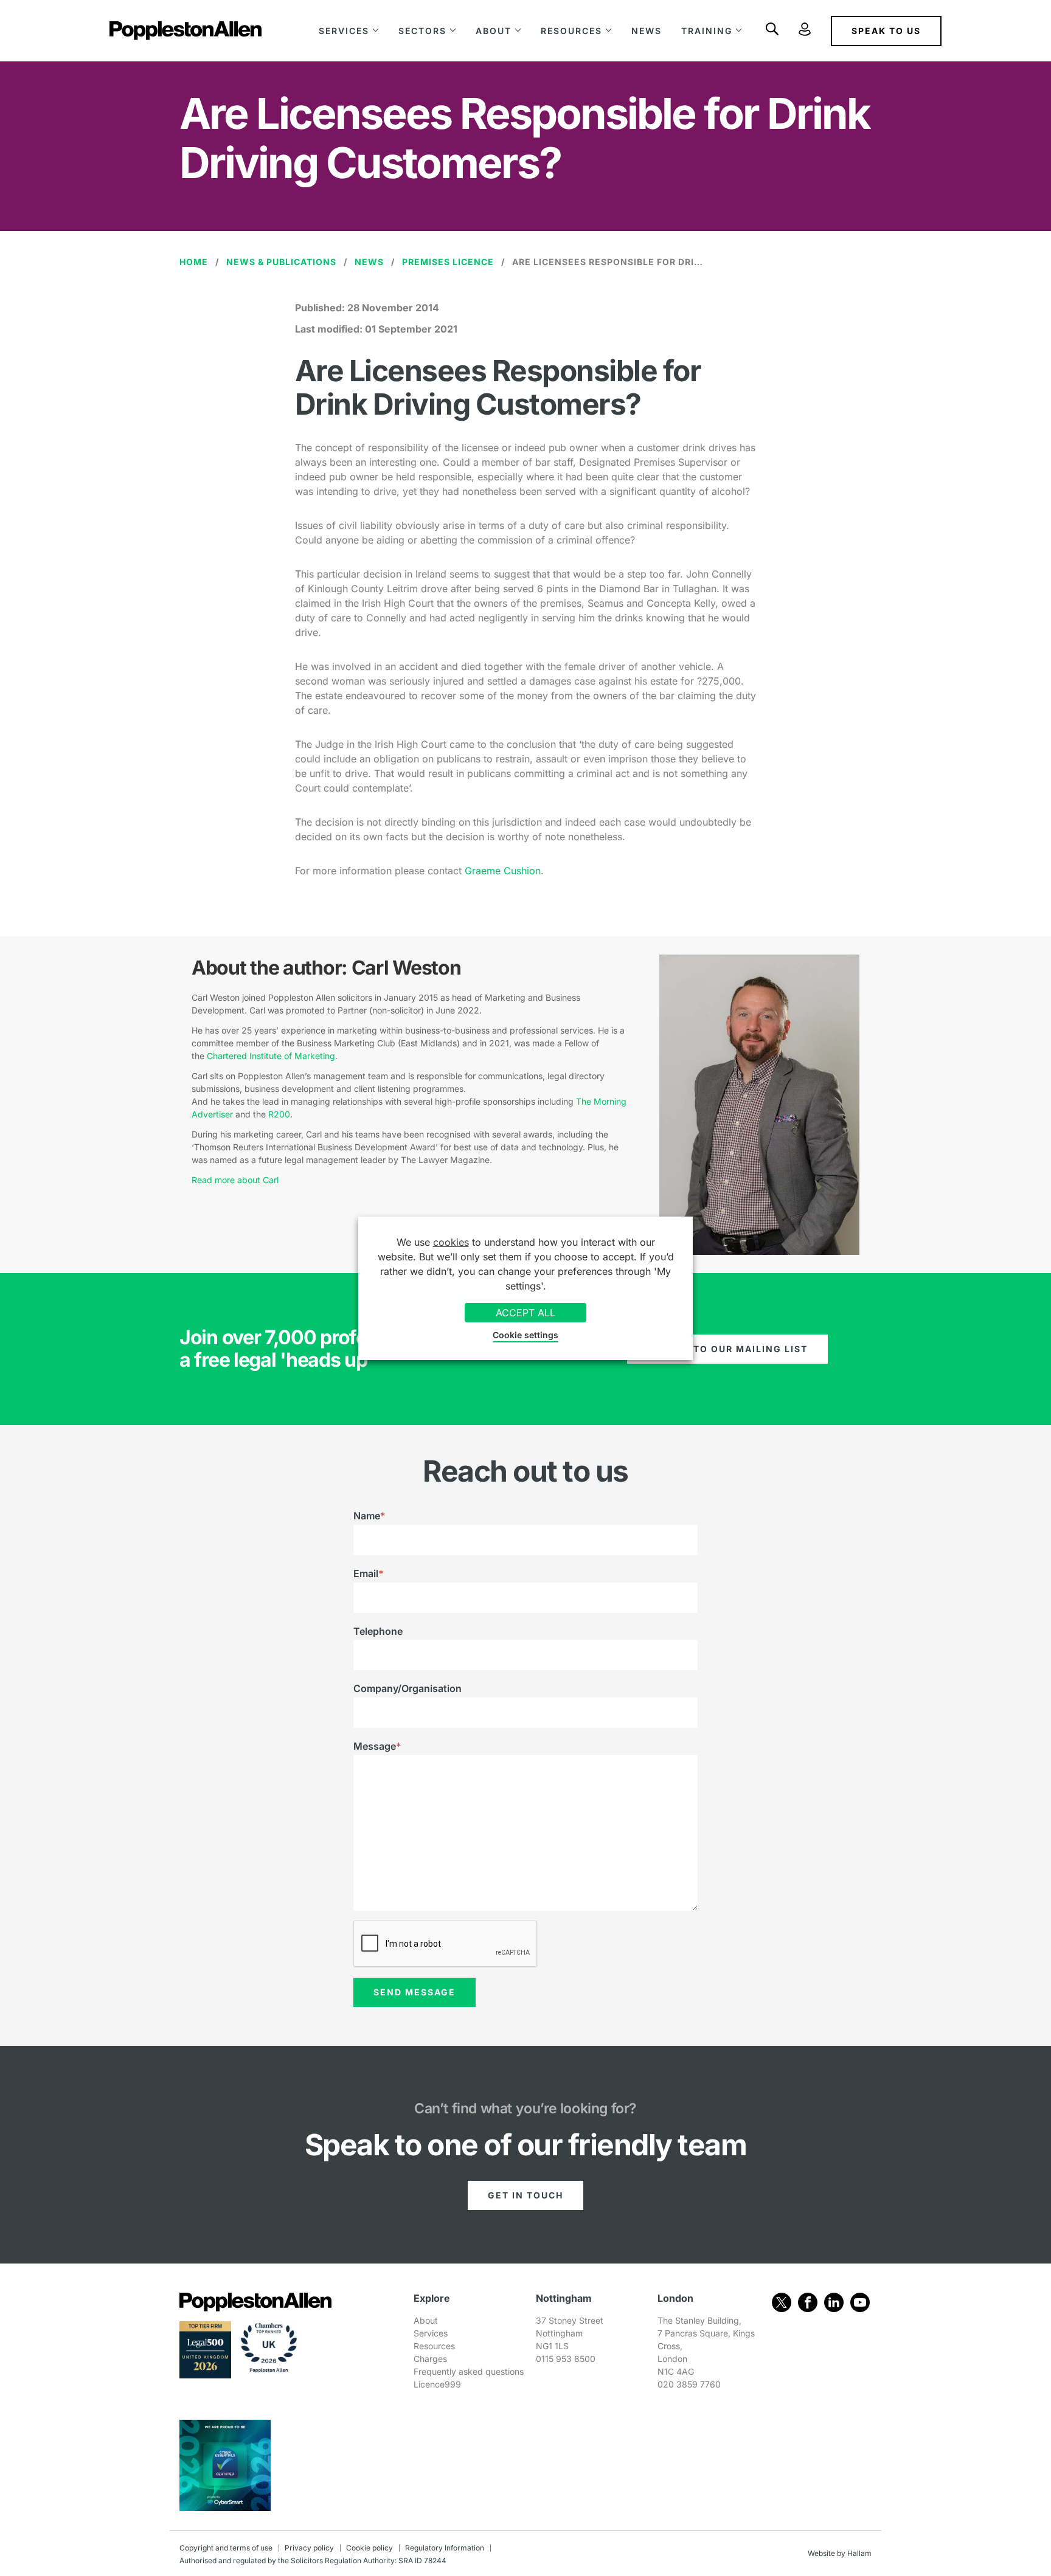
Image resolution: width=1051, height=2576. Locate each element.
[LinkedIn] (834, 2302)
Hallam (859, 2553)
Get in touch (525, 2195)
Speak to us (886, 31)
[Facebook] (808, 2302)
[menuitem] (349, 31)
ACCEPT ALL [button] (525, 1313)
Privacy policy (309, 2548)
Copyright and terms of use (226, 2548)
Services (344, 31)
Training (707, 31)
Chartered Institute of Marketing (271, 1056)
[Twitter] (782, 2302)
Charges (430, 2359)
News (647, 31)
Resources (571, 31)
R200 (279, 1114)
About (494, 31)
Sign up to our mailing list (727, 1349)
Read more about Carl (235, 1180)
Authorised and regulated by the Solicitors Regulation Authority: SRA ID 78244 (313, 2560)
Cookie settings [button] (525, 1335)
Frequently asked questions (469, 2371)
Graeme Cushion (503, 871)
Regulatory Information (445, 2548)
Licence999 (437, 2384)
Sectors (422, 31)
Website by (827, 2553)
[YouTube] (860, 2302)
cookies (451, 1242)
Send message (415, 1992)
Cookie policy (369, 2548)
